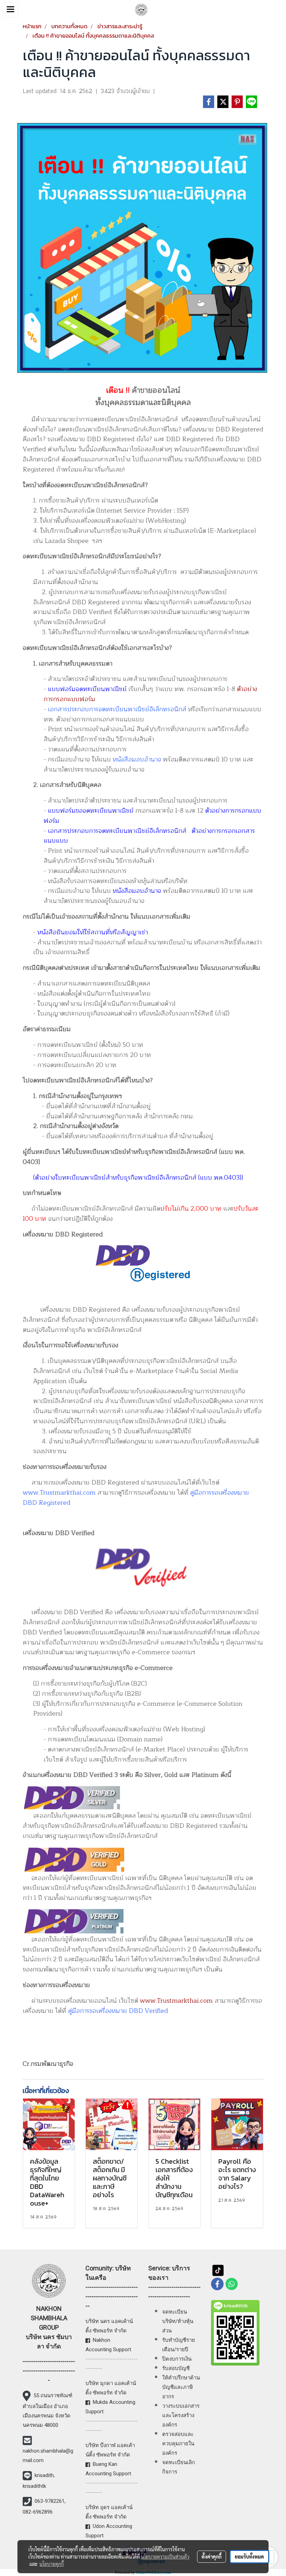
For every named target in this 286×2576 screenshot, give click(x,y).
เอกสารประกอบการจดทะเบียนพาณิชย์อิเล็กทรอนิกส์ (117, 709)
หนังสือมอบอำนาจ (137, 759)
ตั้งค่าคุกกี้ (212, 2556)
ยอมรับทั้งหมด (249, 2556)
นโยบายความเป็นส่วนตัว (165, 2556)
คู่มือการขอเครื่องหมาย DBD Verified (118, 2011)
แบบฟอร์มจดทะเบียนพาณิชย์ (87, 689)
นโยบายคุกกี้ (52, 2564)
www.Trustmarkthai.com (59, 1493)
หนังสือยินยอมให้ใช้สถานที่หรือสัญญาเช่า (93, 932)
